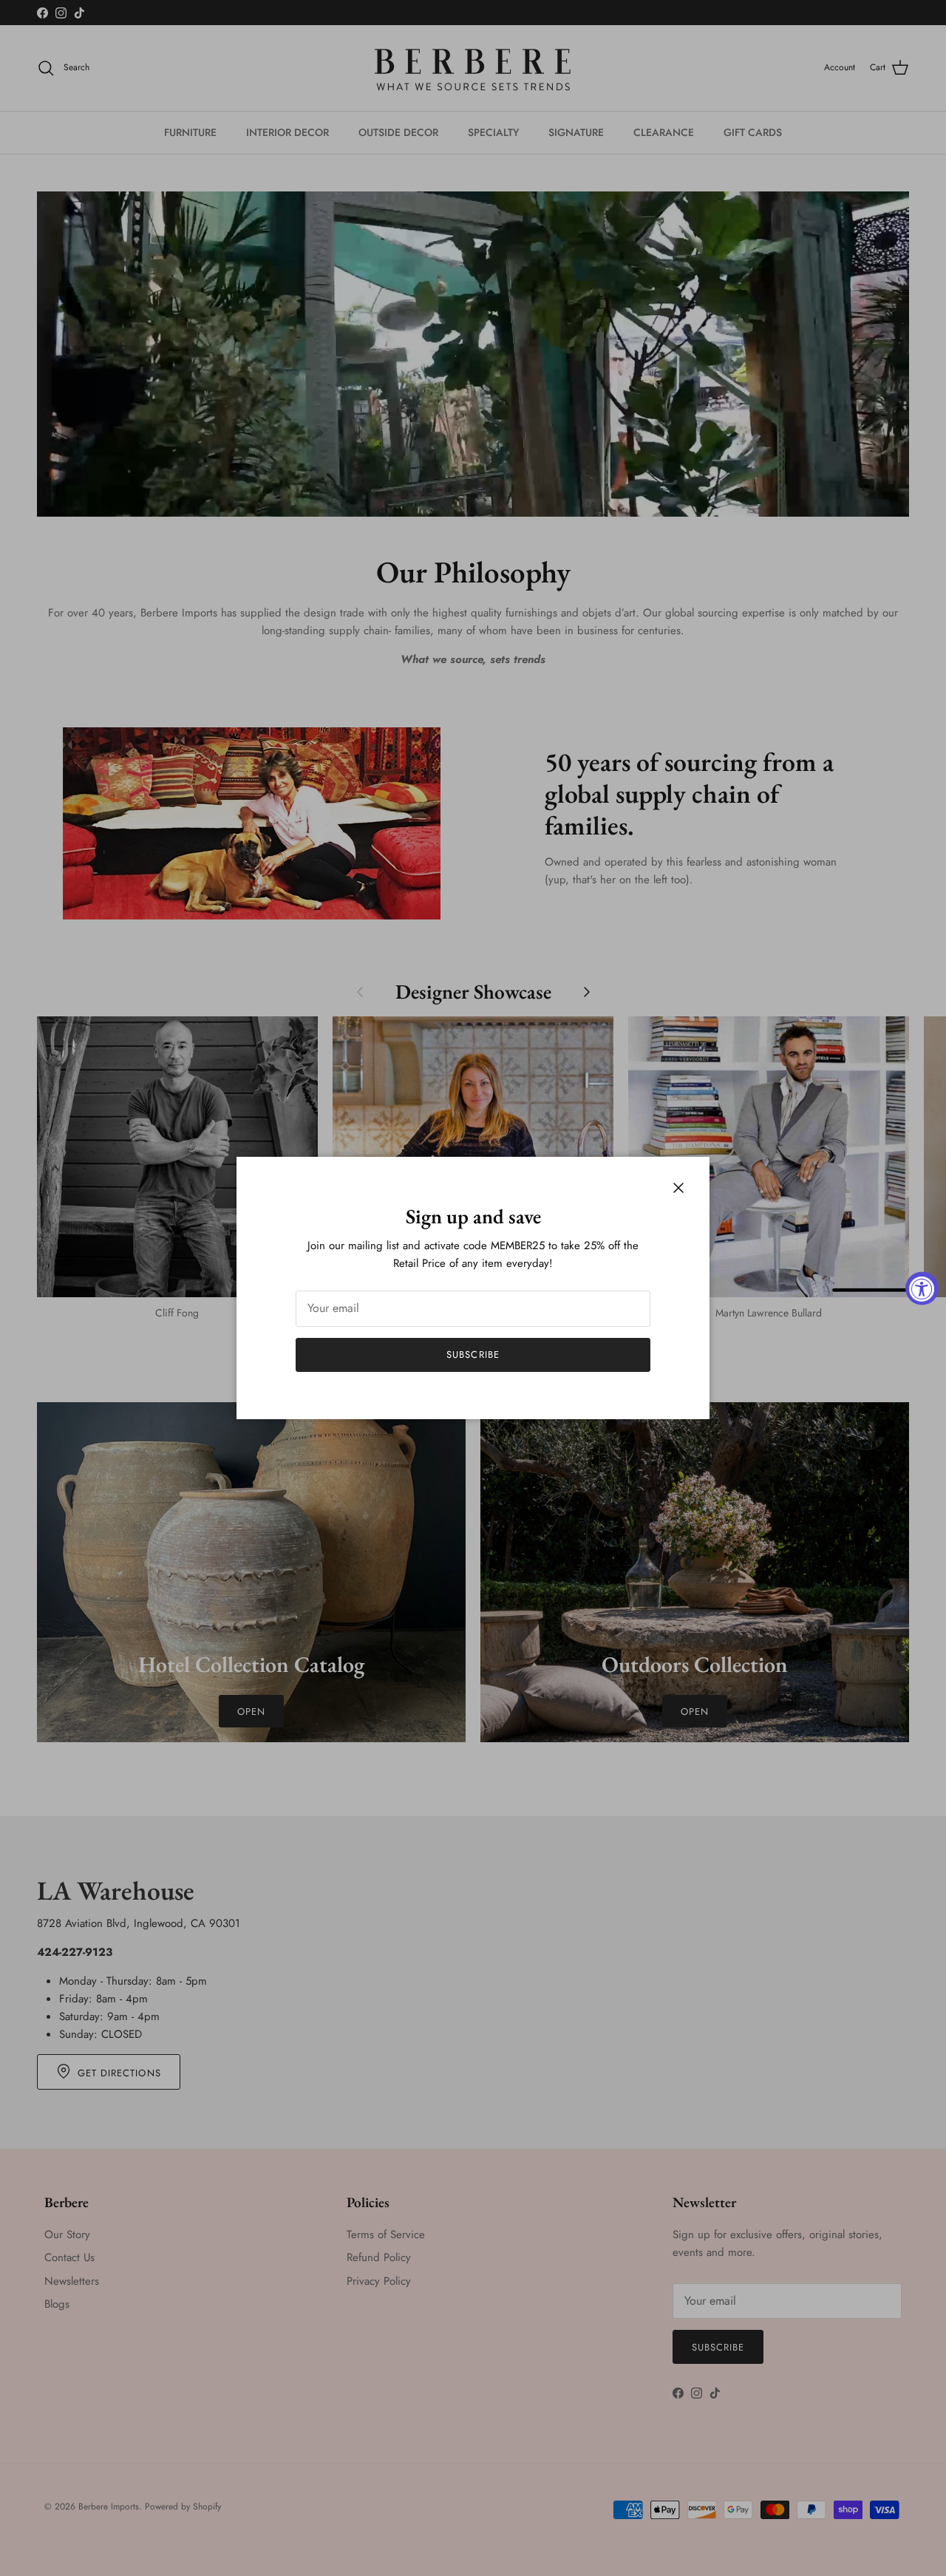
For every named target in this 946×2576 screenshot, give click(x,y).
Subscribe (473, 1355)
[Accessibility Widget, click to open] (922, 1288)
